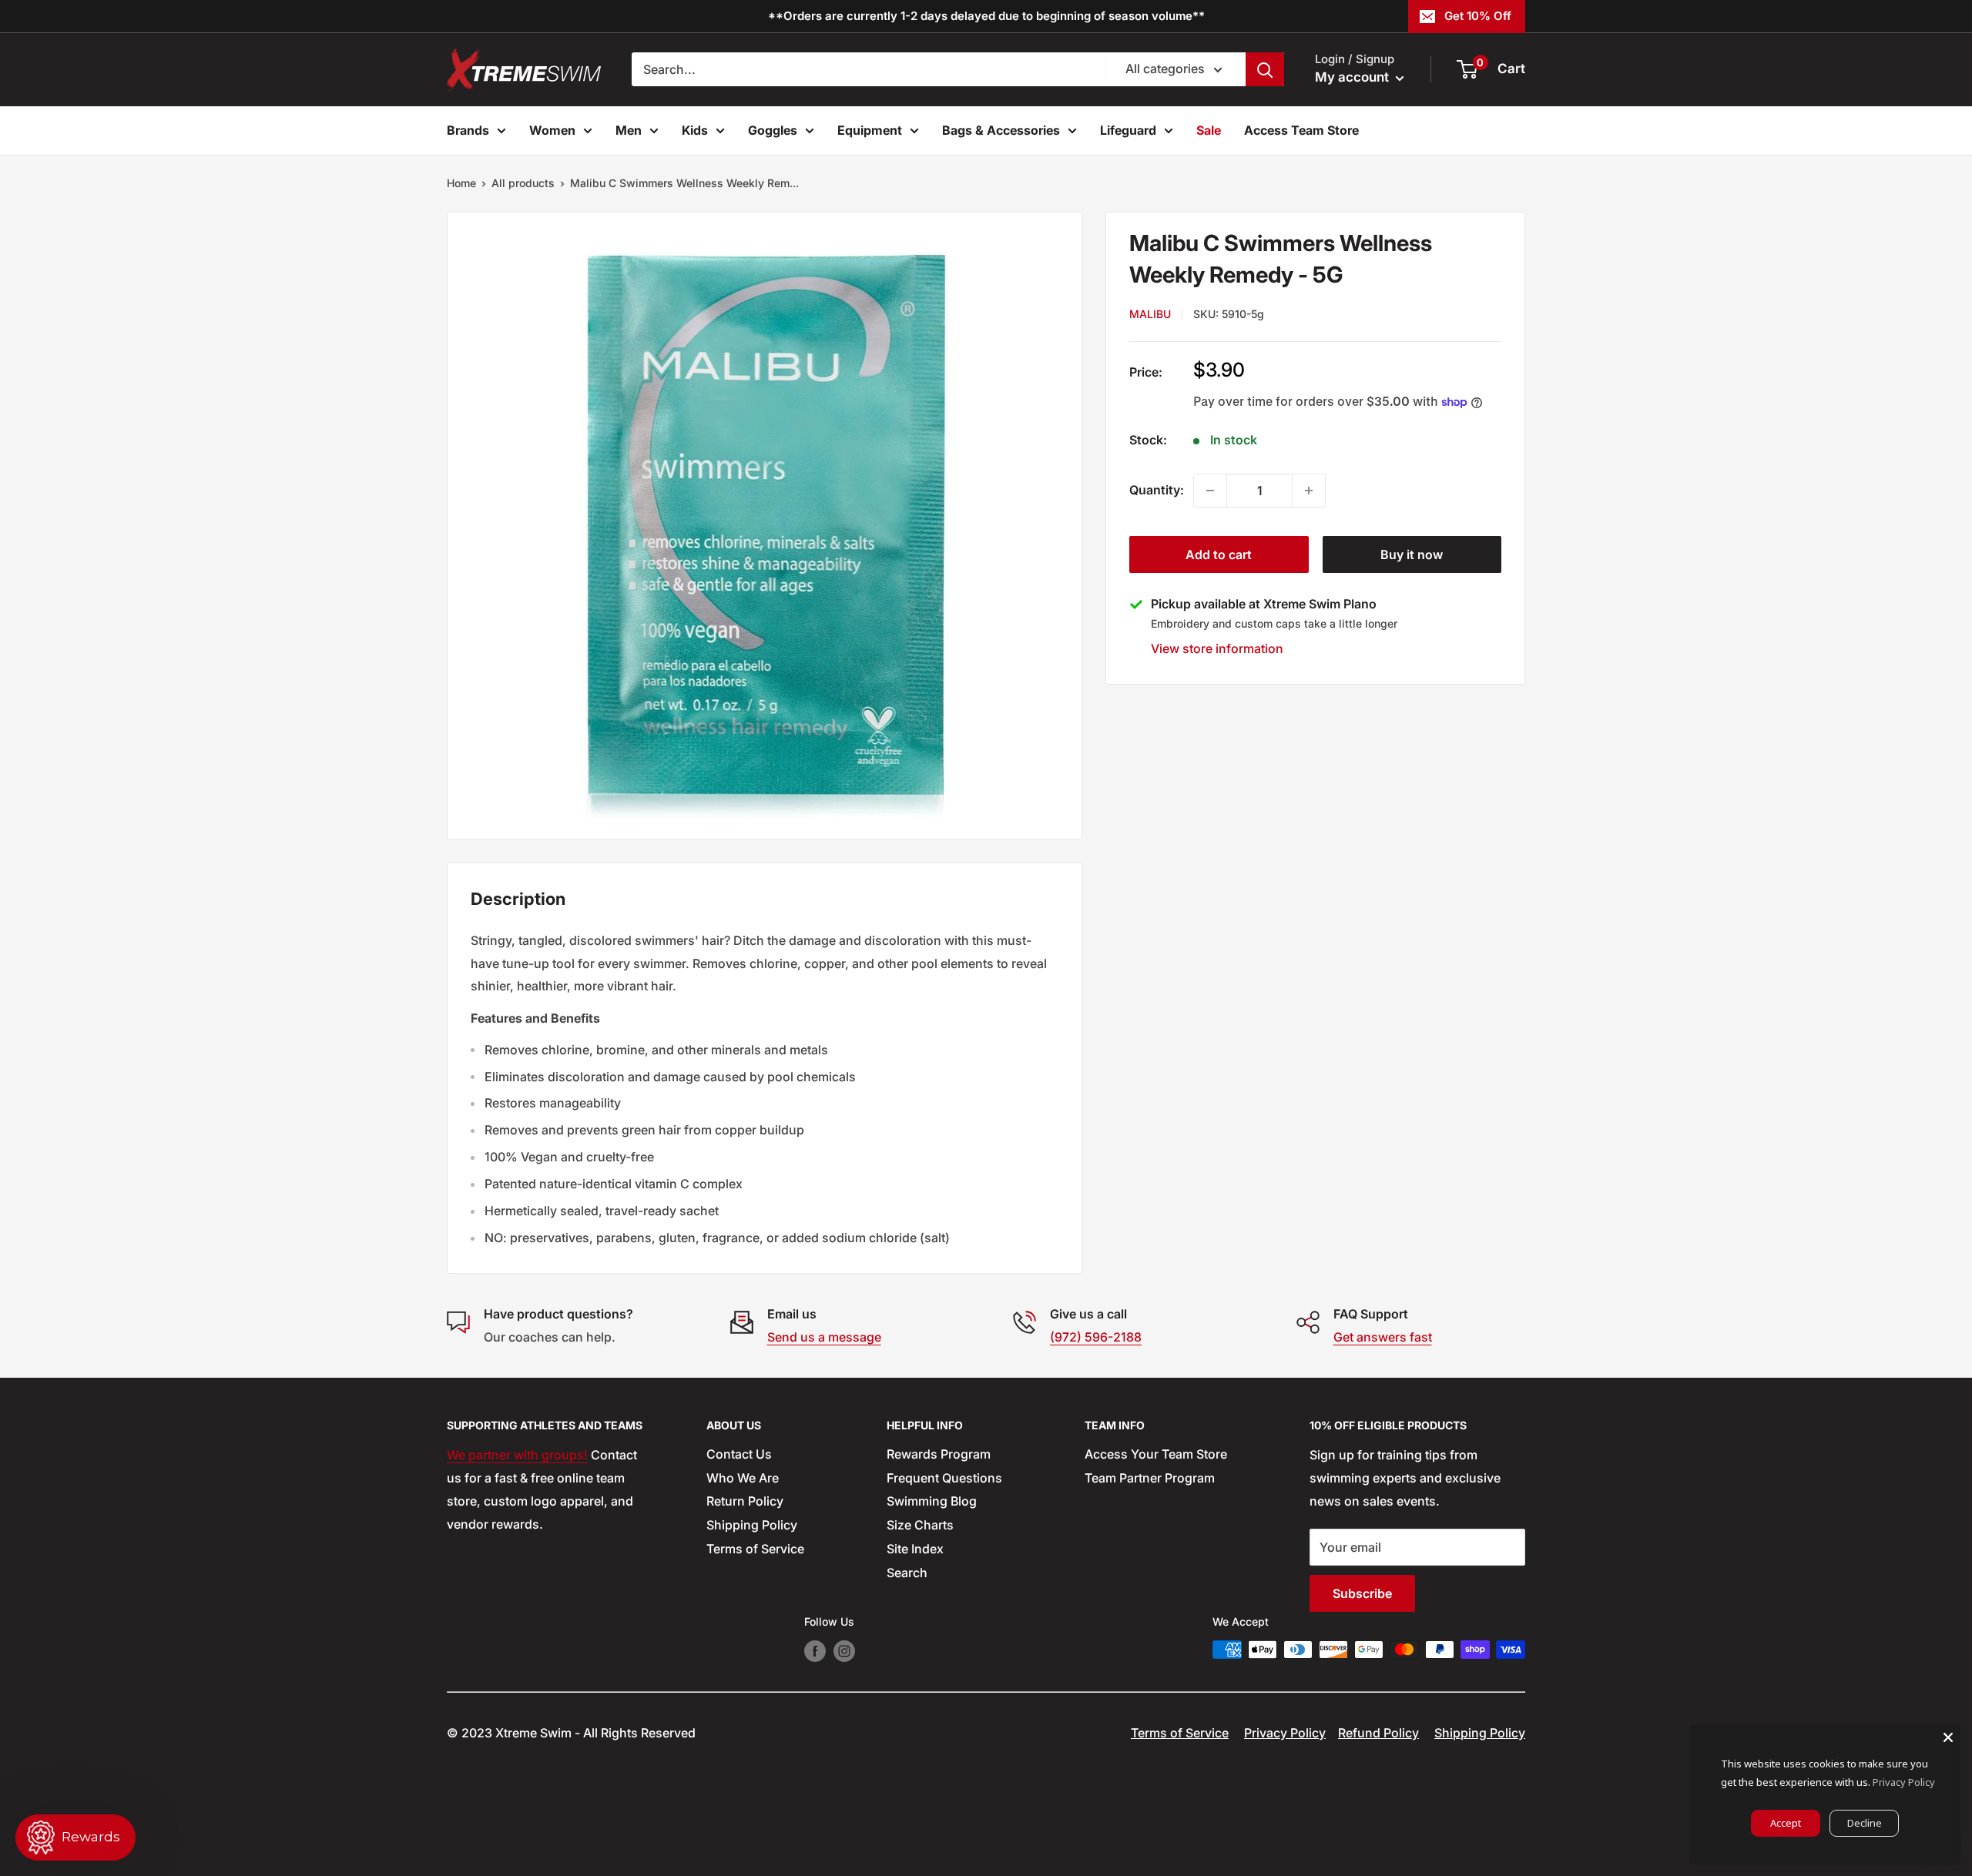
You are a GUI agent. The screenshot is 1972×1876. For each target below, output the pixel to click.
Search (907, 1573)
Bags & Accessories (1001, 130)
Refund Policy (1378, 1733)
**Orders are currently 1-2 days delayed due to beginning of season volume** (986, 16)
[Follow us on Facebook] (815, 1651)
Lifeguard (1128, 130)
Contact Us (739, 1454)
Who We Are (743, 1478)
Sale (1209, 130)
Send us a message (824, 1337)
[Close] (1948, 1737)
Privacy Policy (1285, 1733)
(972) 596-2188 (1096, 1337)
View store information (1217, 648)
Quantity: (1157, 490)
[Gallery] (765, 526)
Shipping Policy (752, 1525)
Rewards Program (939, 1454)
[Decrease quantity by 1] (1210, 491)
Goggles (773, 130)
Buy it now (1412, 554)
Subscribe (1362, 1593)
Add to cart (1219, 554)
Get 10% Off (1478, 16)
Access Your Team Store (1156, 1454)
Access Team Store (1301, 130)
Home (461, 183)
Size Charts (920, 1525)
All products (523, 183)
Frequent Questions (944, 1478)
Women (552, 130)
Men (629, 130)
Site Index (915, 1549)
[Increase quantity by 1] (1309, 491)
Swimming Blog (932, 1501)
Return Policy (745, 1501)
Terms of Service (755, 1549)
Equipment (870, 130)
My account (1353, 77)
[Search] (1265, 69)
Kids (695, 130)
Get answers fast (1383, 1337)
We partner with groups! (517, 1455)
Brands (468, 130)
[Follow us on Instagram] (844, 1651)
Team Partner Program (1150, 1478)
